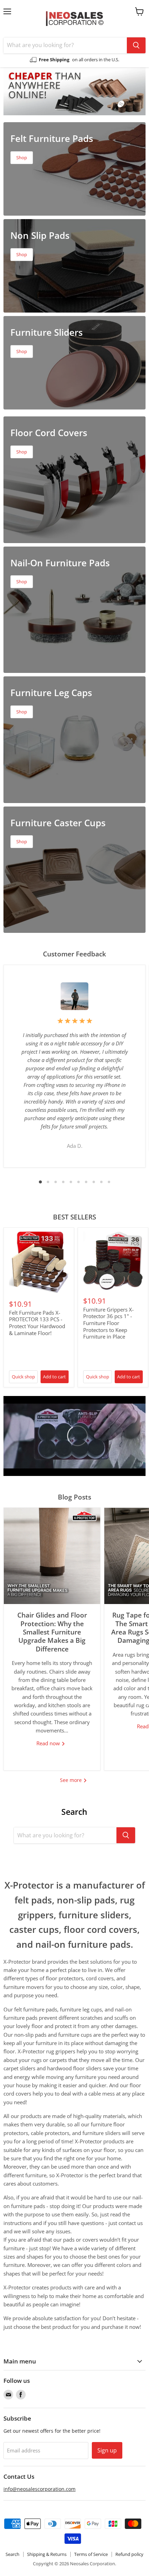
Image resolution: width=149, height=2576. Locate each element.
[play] (74, 1436)
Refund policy (129, 2554)
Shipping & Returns (47, 2554)
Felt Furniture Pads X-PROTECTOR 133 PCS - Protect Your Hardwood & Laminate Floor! (37, 1323)
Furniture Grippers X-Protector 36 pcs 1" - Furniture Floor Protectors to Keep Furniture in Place (108, 1323)
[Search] (136, 45)
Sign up (107, 2450)
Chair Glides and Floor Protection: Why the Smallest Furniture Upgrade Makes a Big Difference (52, 1632)
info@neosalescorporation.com (40, 2489)
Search (12, 2554)
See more (72, 1780)
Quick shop (23, 1377)
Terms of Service (91, 2554)
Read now (49, 1743)
